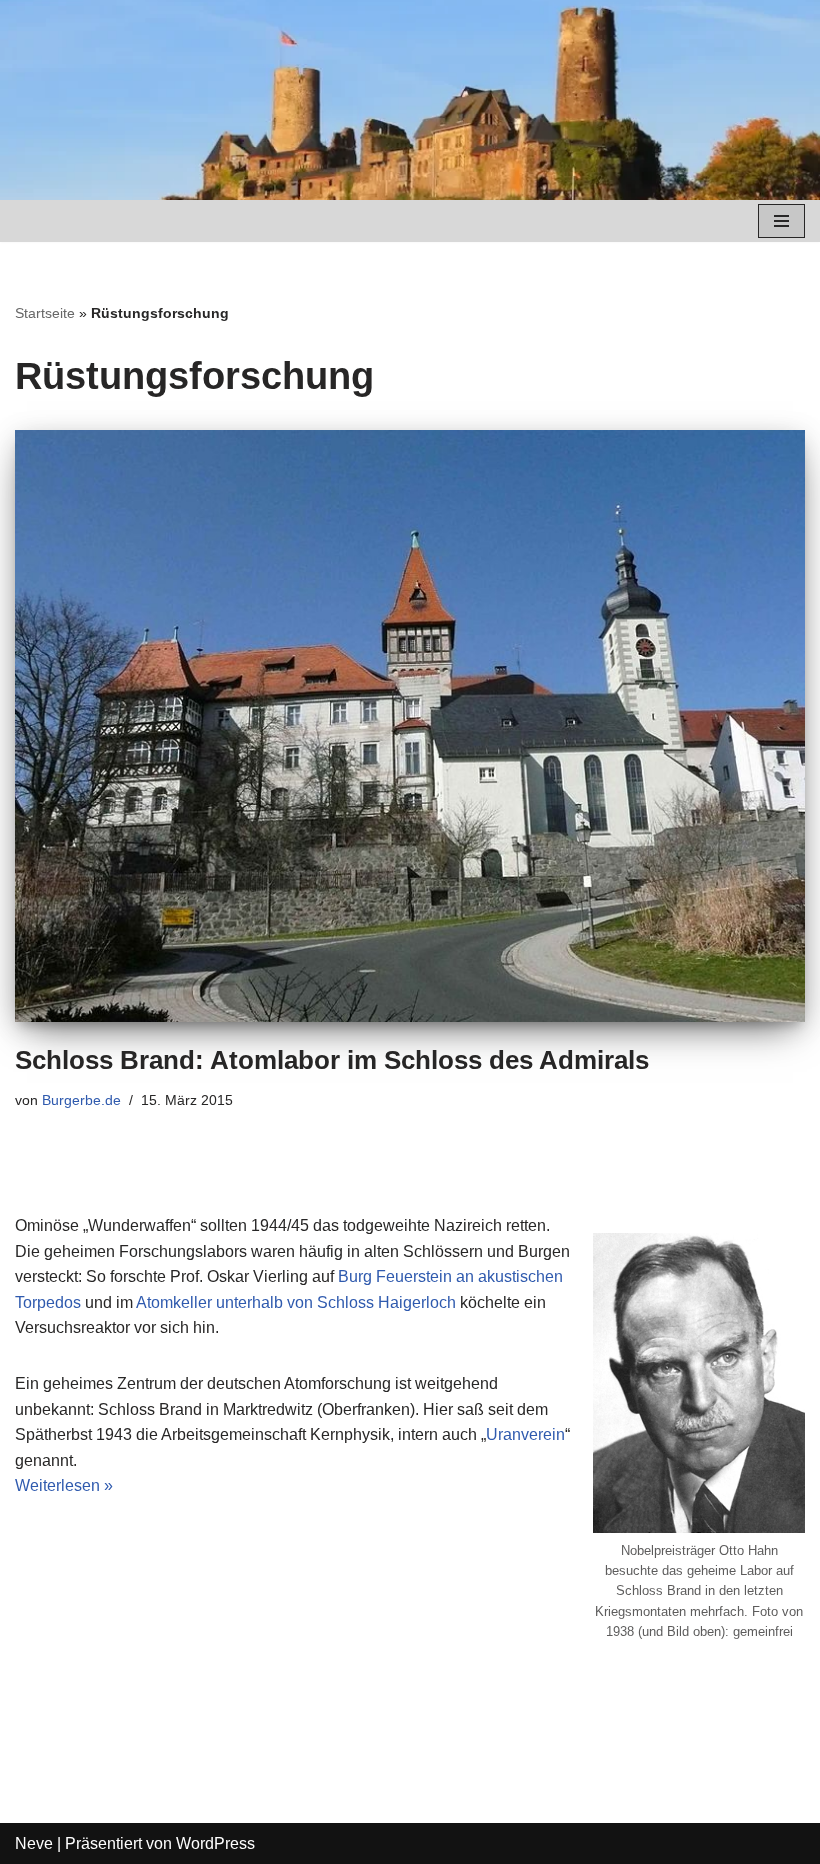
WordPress (215, 1843)
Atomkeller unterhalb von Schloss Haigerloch (296, 1302)
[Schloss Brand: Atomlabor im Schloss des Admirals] (410, 726)
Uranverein (525, 1434)
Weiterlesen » (64, 1485)
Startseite (45, 313)
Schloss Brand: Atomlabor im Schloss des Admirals (332, 1060)
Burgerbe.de (81, 1100)
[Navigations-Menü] (781, 221)
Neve (34, 1843)
